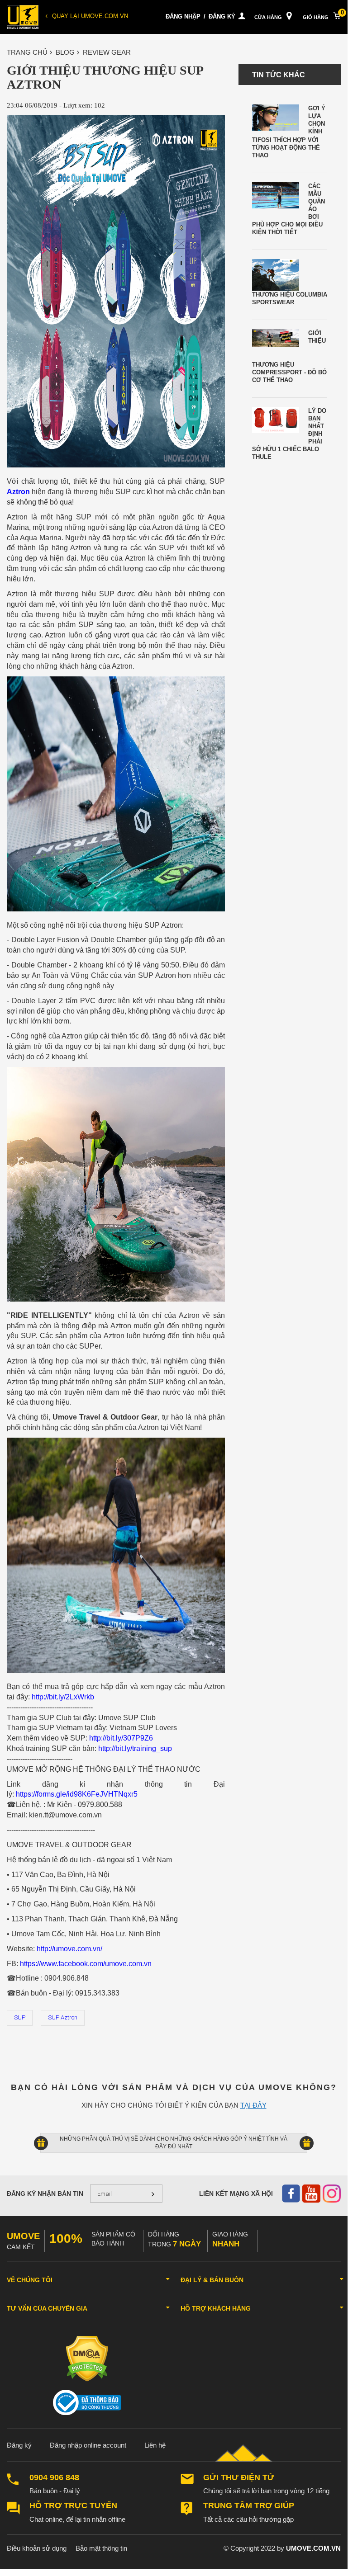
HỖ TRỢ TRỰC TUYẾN (73, 2506)
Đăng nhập (183, 17)
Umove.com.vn (313, 2548)
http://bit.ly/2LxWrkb (63, 1697)
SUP (20, 2017)
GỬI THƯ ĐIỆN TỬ (239, 2478)
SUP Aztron (63, 2017)
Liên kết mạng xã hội (236, 2194)
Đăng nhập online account (88, 2445)
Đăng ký (222, 17)
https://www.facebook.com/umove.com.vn (86, 1964)
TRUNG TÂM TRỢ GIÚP (249, 2506)
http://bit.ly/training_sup (135, 1748)
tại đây (253, 2105)
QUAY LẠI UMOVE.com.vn (90, 16)
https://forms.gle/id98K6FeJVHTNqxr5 (77, 1794)
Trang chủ (27, 52)
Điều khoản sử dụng (37, 2548)
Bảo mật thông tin (101, 2548)
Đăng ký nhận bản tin (45, 2194)
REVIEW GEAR (107, 52)
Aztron (18, 492)
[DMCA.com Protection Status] (87, 2358)
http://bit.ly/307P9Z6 (121, 1738)
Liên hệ (155, 2445)
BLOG (65, 52)
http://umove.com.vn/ (69, 1949)
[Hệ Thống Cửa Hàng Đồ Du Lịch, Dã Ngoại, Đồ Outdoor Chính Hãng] (23, 17)
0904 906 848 (54, 2478)
